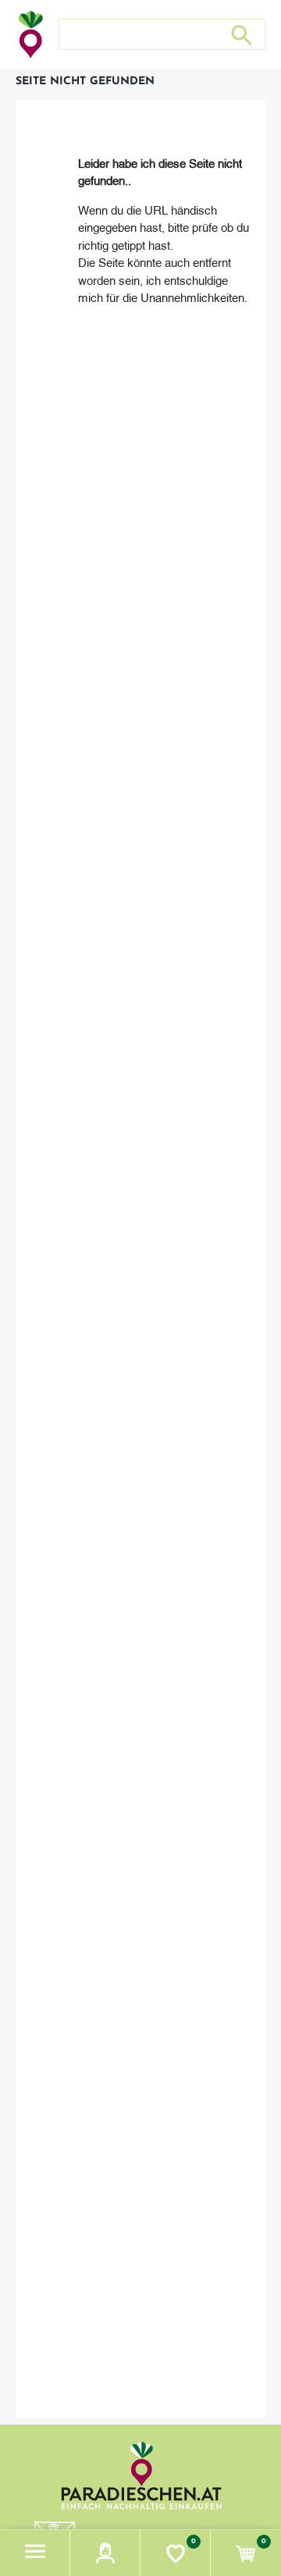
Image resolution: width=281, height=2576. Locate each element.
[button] (35, 2553)
